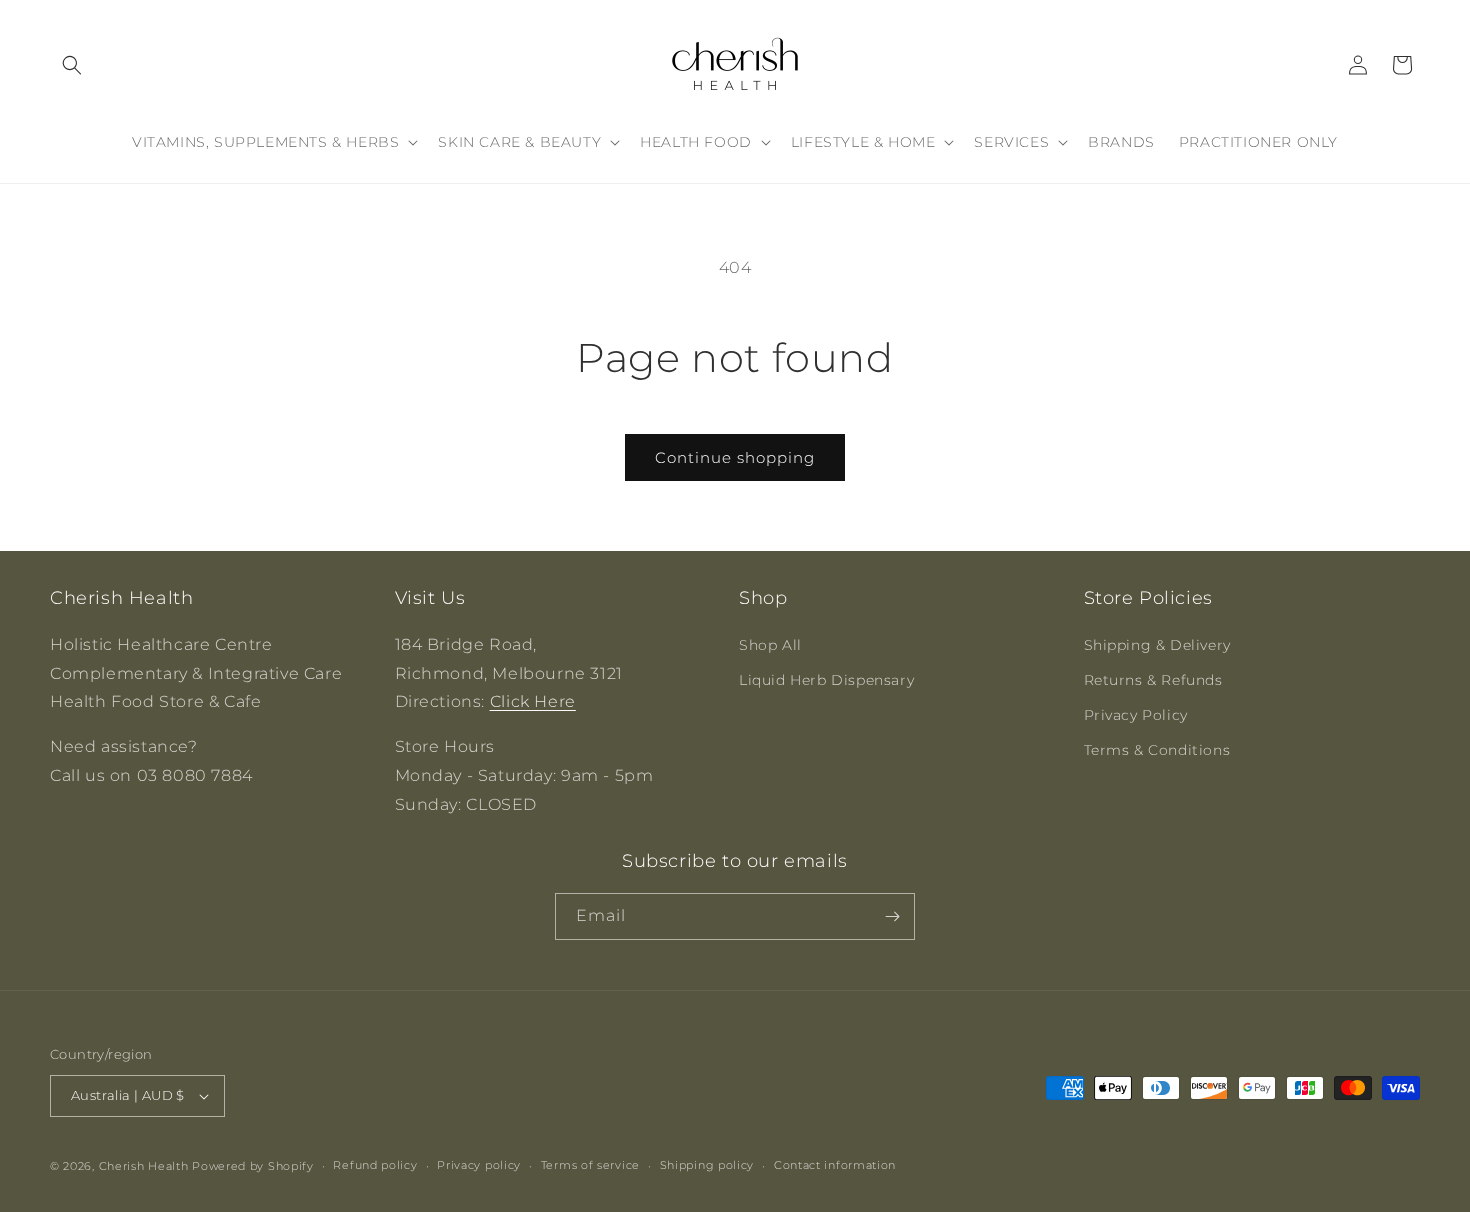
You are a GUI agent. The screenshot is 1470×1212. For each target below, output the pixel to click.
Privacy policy (479, 1165)
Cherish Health (144, 1166)
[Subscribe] (892, 916)
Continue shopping (735, 457)
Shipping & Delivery (1157, 645)
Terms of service (590, 1165)
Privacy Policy (1136, 715)
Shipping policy (707, 1165)
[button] (72, 65)
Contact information (835, 1165)
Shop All (770, 645)
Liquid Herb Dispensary (826, 680)
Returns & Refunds (1153, 680)
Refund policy (375, 1165)
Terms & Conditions (1157, 750)
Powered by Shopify (253, 1166)
